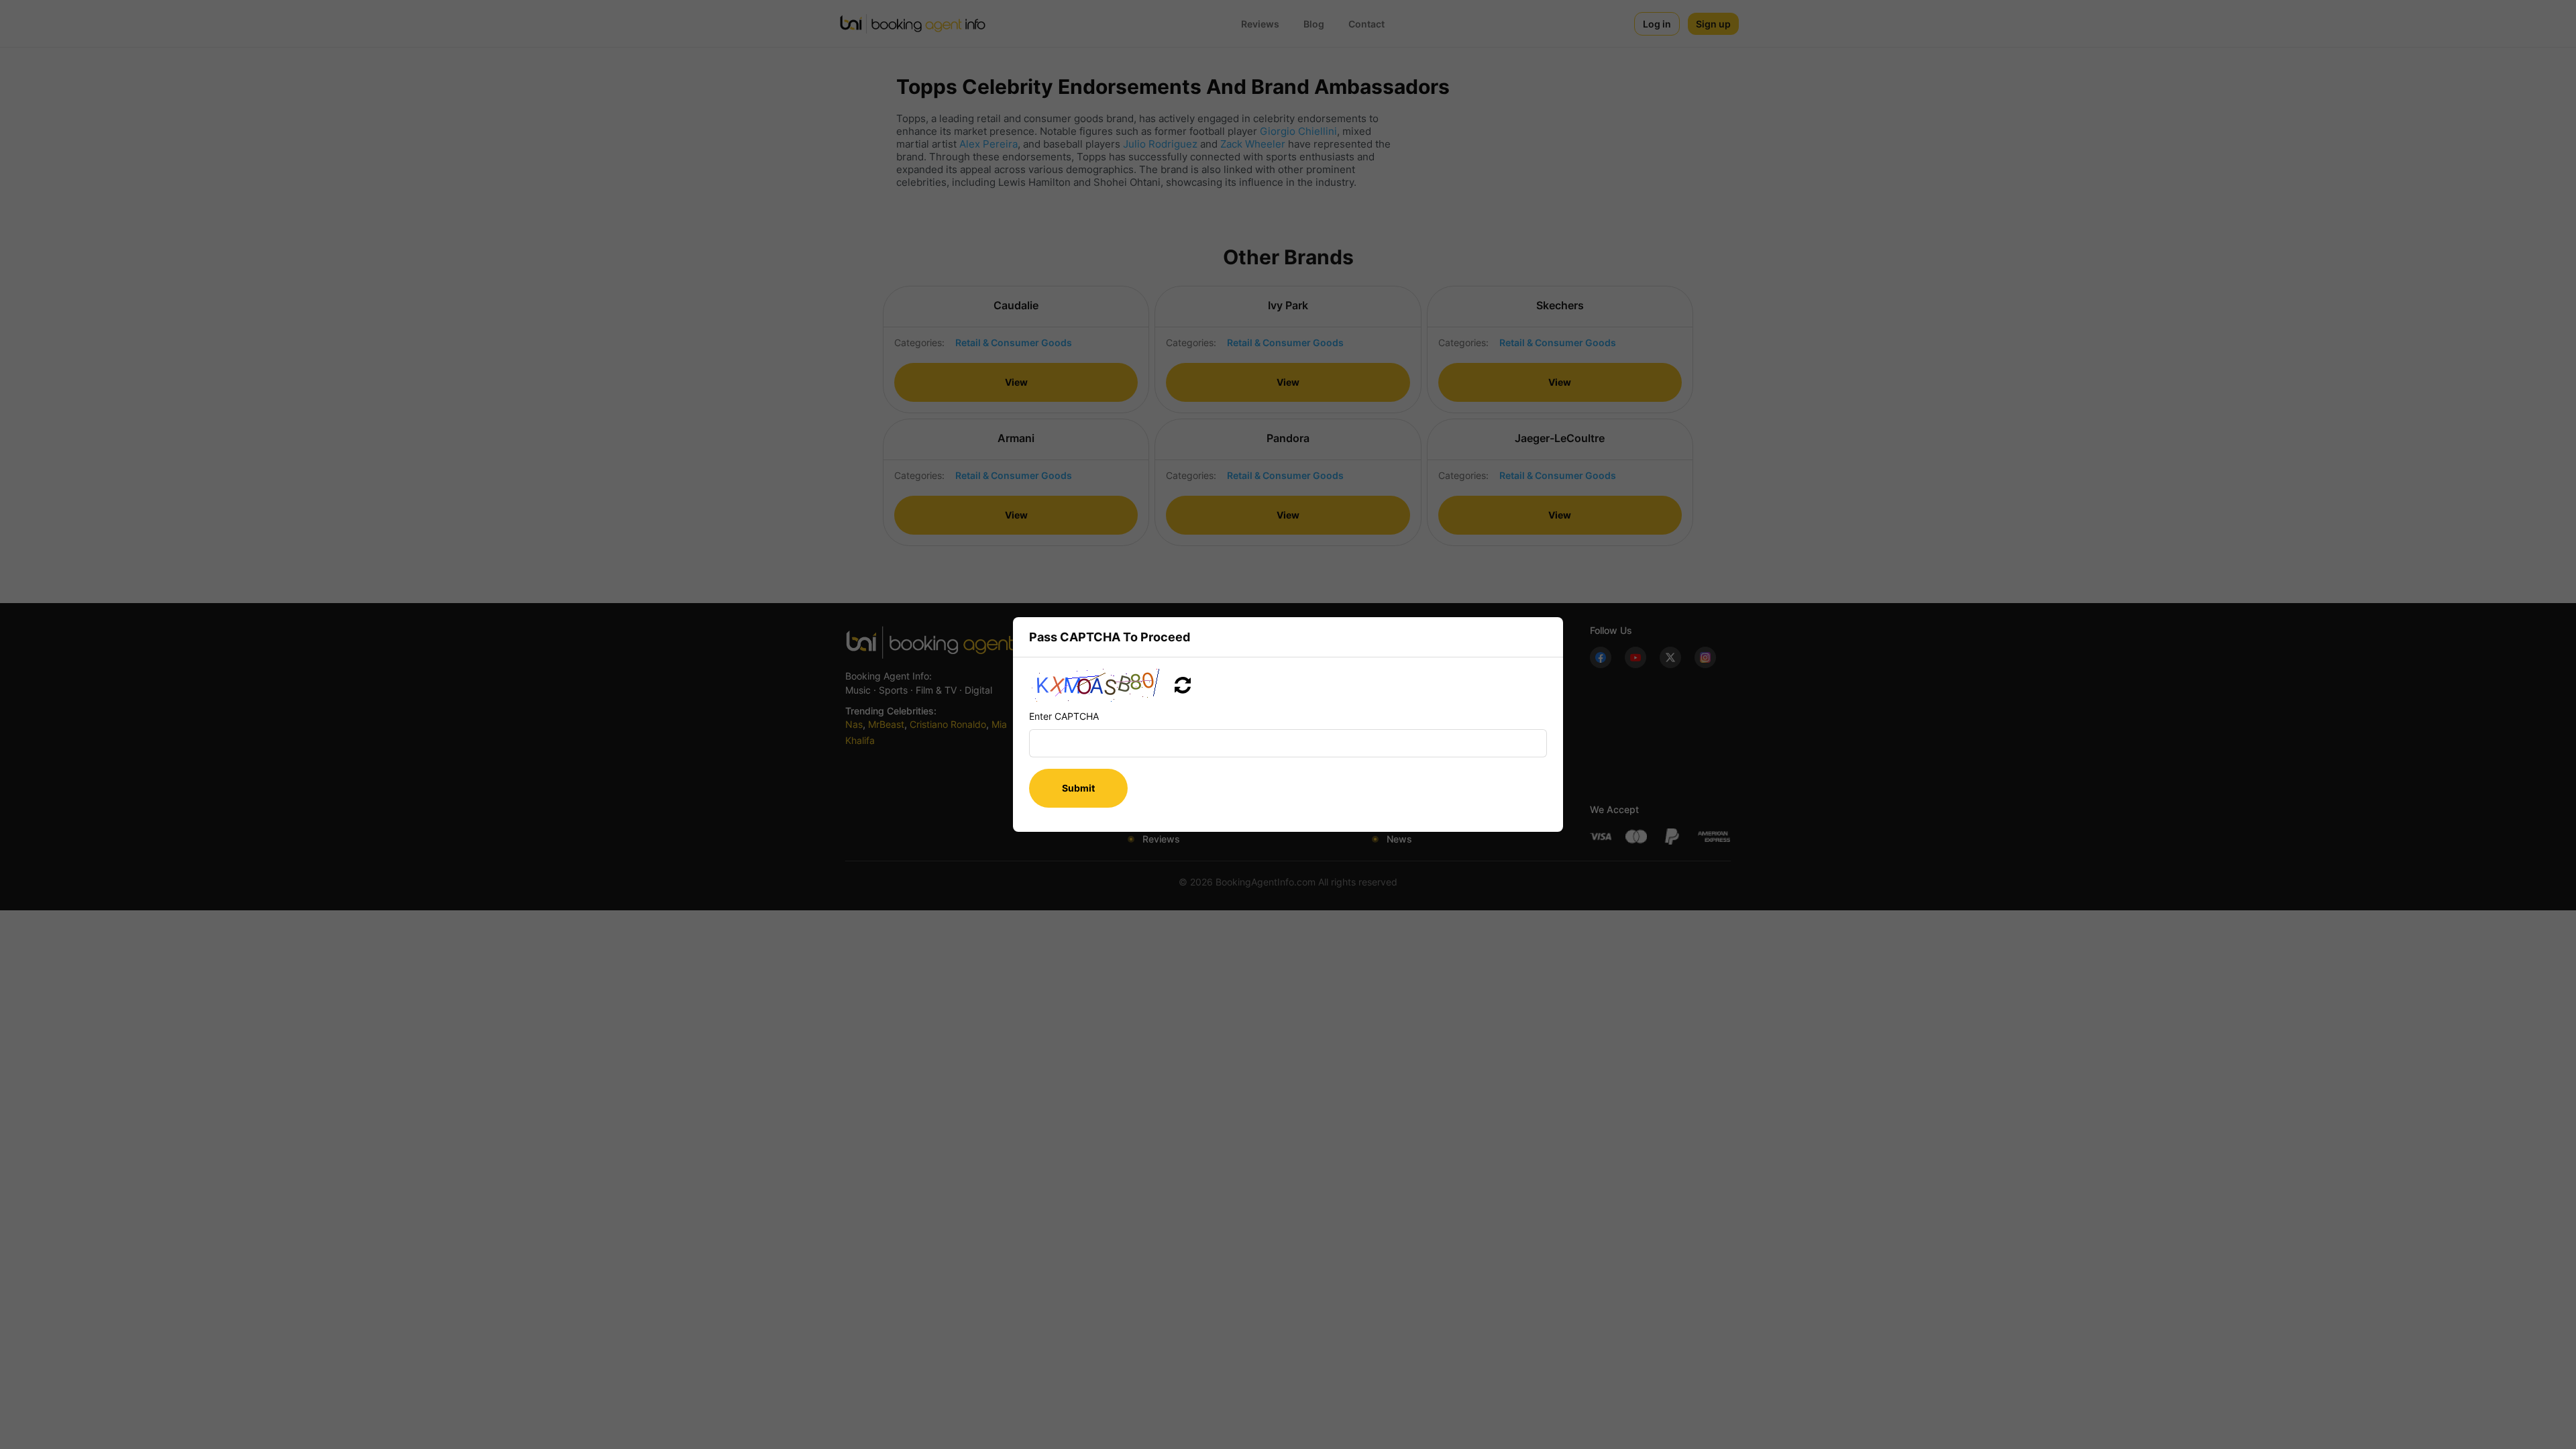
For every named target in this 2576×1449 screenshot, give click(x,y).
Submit (1078, 788)
